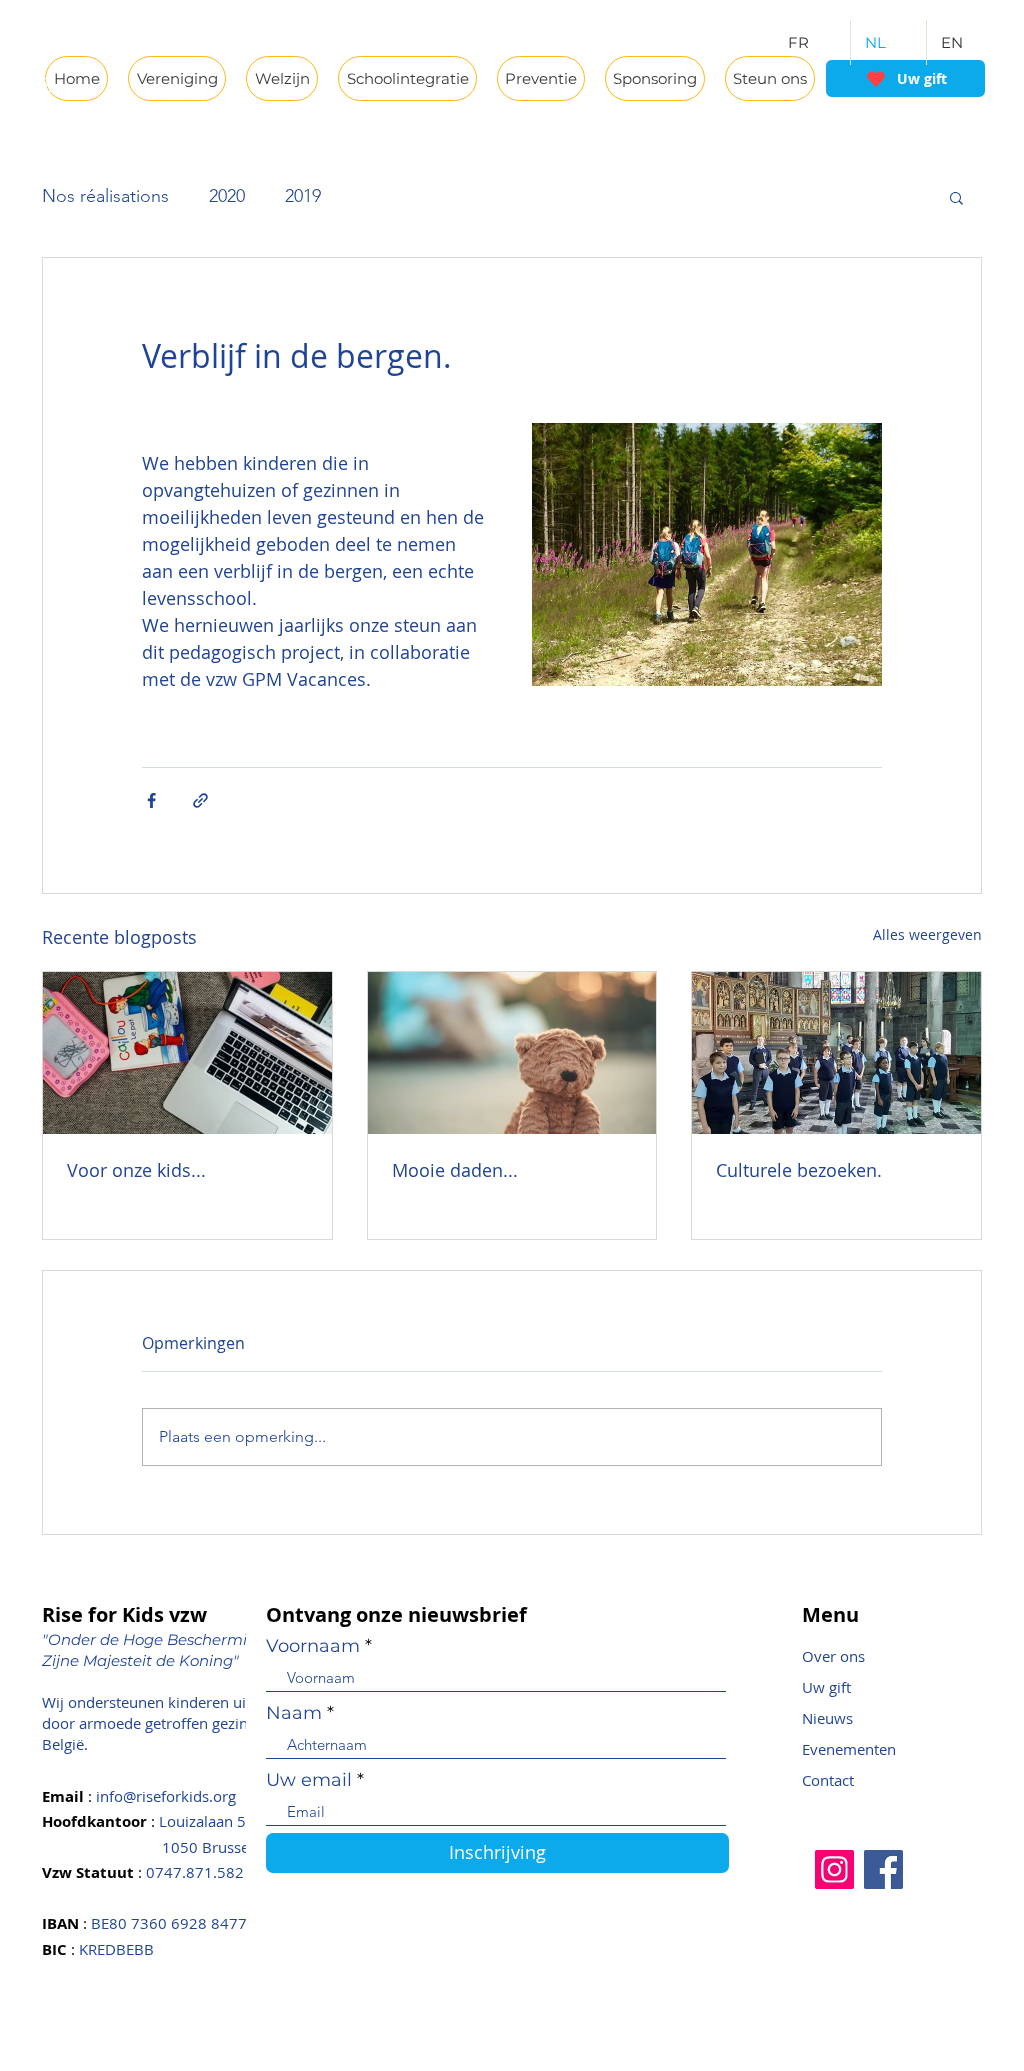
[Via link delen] (200, 800)
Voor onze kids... (136, 1170)
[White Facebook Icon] (43, 47)
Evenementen (849, 1749)
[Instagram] (834, 1869)
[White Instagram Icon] (43, 86)
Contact (828, 1780)
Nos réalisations (105, 196)
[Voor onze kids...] (187, 1053)
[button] (956, 197)
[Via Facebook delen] (151, 800)
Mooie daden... (455, 1170)
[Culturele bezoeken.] (836, 1053)
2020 (227, 196)
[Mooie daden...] (512, 1053)
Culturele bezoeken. (799, 1170)
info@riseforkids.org (166, 1796)
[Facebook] (883, 1869)
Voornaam (313, 1646)
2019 (303, 196)
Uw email (309, 1780)
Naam (294, 1713)
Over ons (833, 1656)
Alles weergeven (927, 934)
